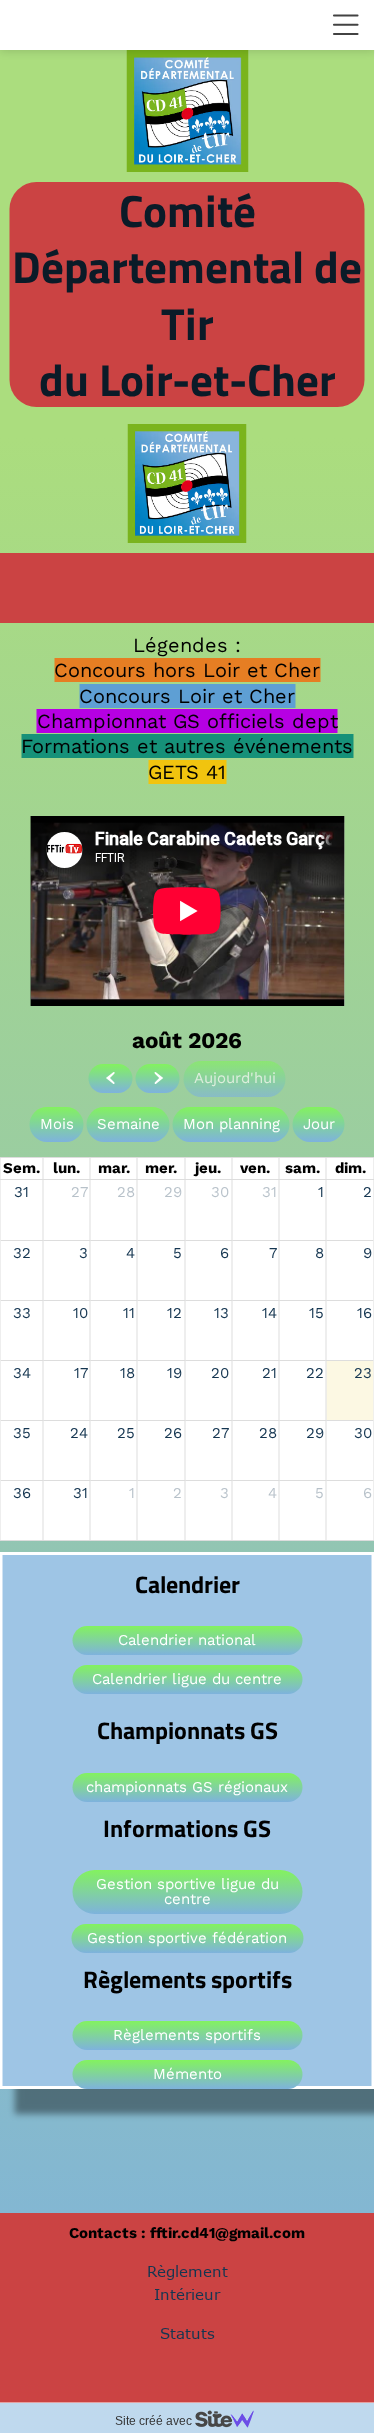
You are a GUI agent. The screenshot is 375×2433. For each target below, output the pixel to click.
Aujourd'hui (235, 1078)
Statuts (187, 2333)
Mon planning (231, 1124)
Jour (319, 1124)
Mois (57, 1124)
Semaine (128, 1124)
